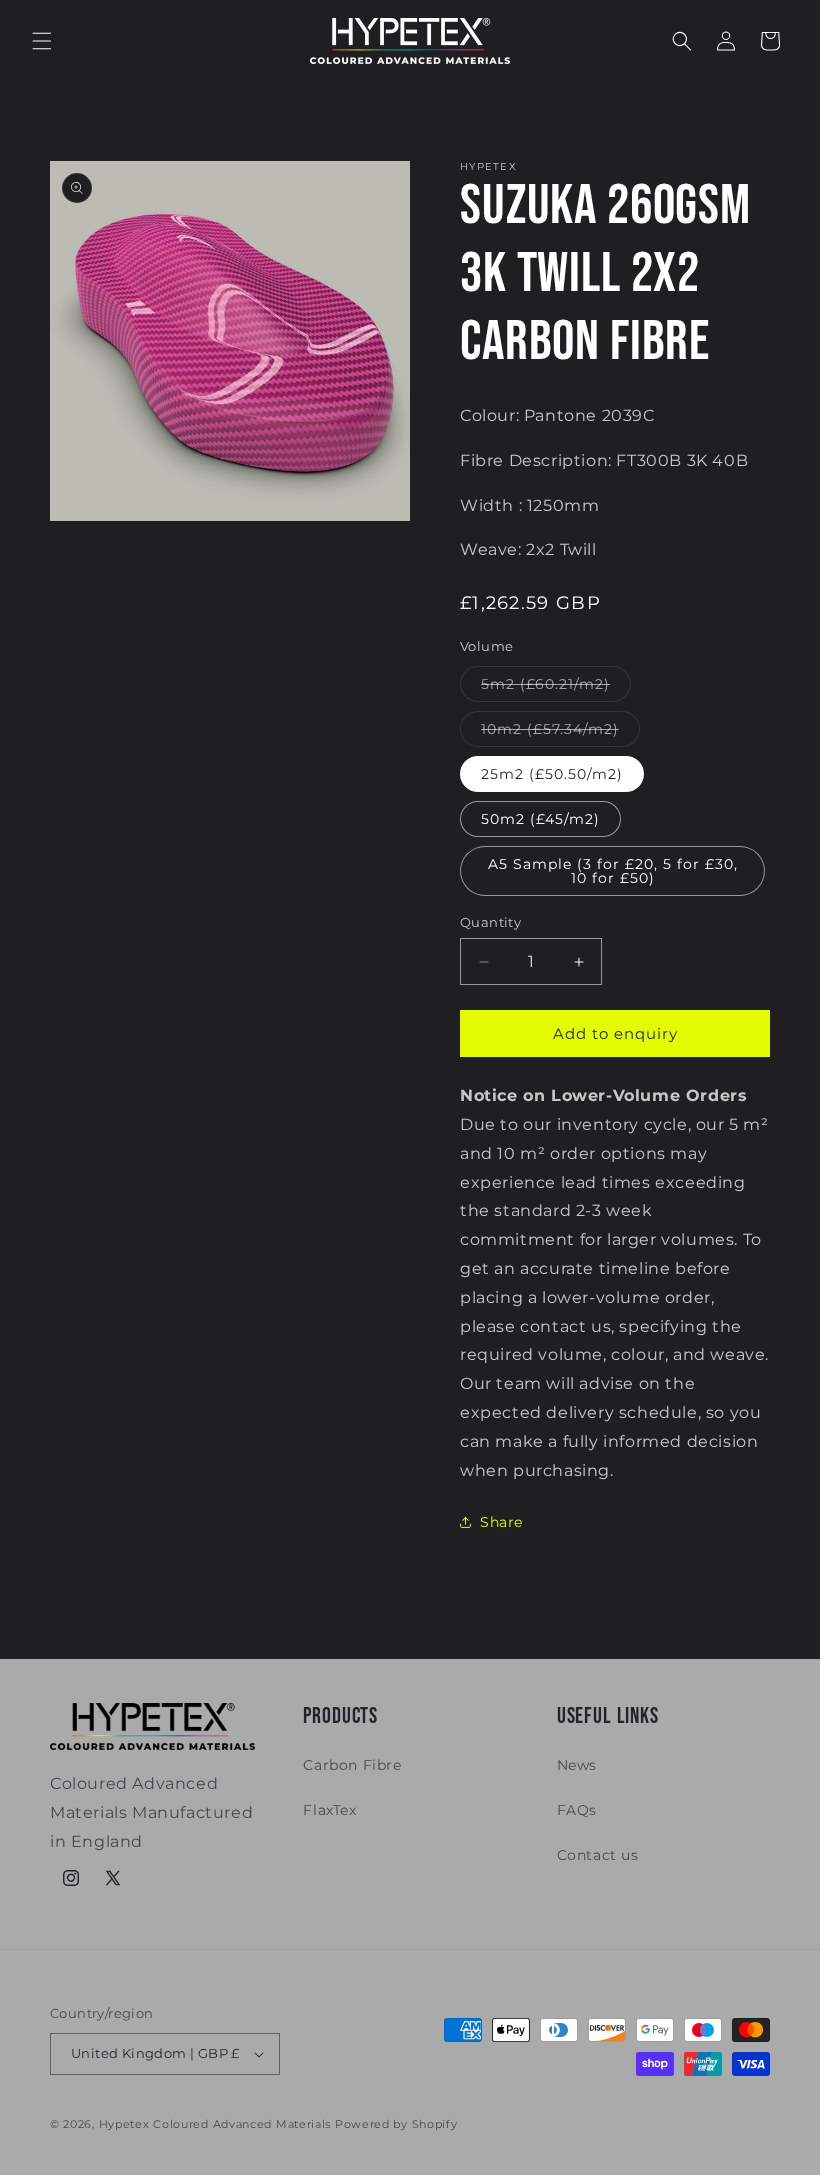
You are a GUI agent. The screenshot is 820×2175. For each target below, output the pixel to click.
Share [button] (501, 1522)
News (577, 1765)
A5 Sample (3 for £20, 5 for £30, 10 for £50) (613, 871)
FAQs (577, 1810)
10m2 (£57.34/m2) (560, 733)
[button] (42, 41)
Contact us (598, 1855)
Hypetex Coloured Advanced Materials (215, 2124)
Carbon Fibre (352, 1765)
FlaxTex (329, 1810)
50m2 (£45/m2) (540, 819)
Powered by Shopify (396, 2124)
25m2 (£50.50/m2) (552, 774)
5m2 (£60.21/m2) (556, 688)
